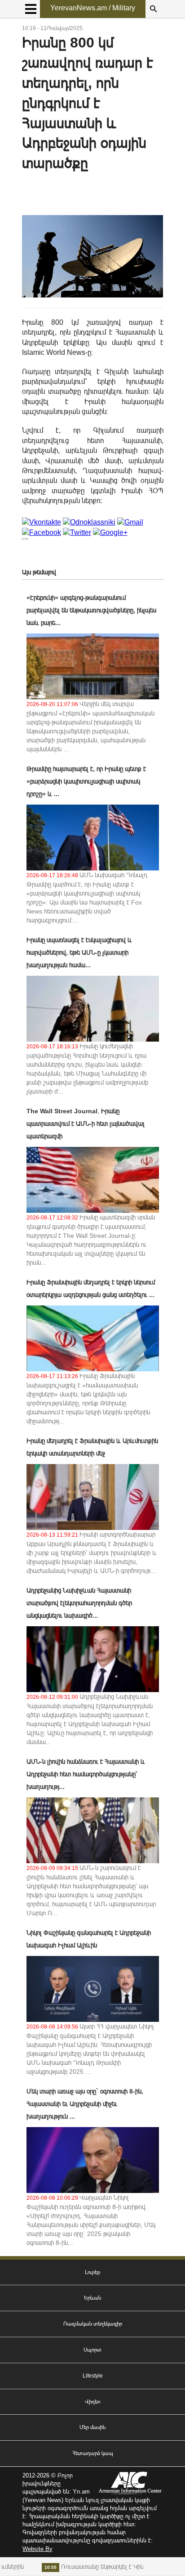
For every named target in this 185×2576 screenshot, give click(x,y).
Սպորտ (92, 2350)
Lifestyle (93, 2376)
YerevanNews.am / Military (93, 8)
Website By (37, 2549)
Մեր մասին (92, 2427)
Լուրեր (92, 2272)
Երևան (92, 2298)
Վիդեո (92, 2402)
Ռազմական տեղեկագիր (93, 2324)
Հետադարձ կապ (93, 2453)
